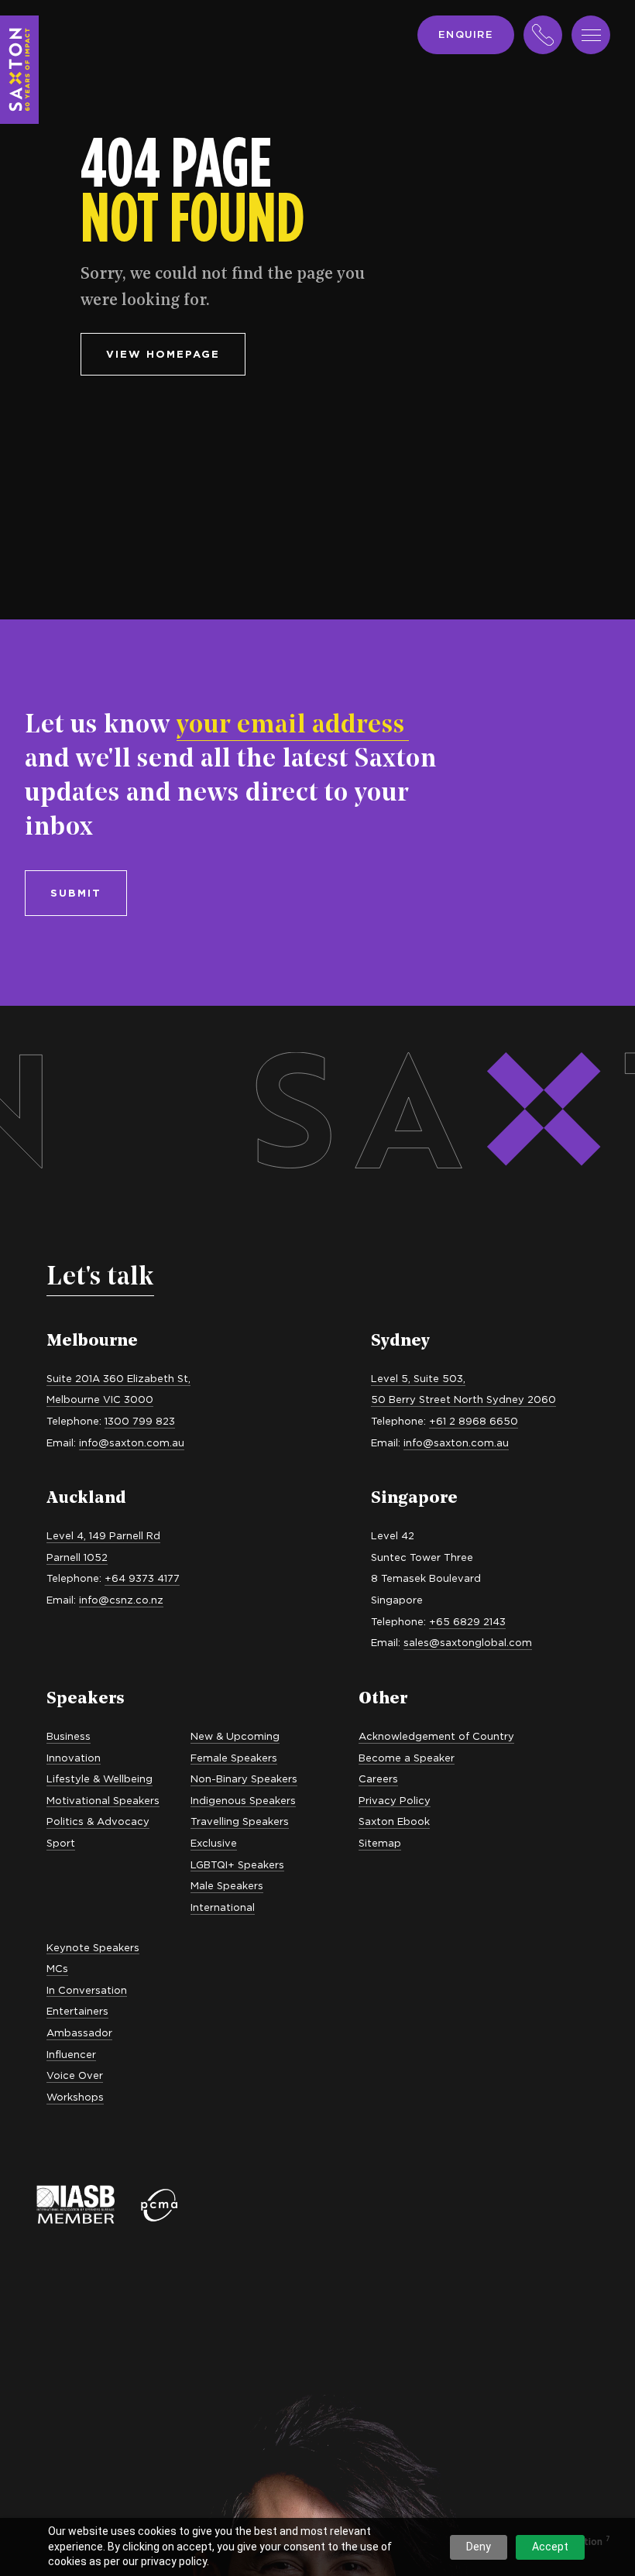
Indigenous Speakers (243, 1800)
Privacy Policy (395, 1800)
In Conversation (87, 1990)
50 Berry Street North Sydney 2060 (463, 1399)
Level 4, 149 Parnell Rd (103, 1535)
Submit (76, 893)
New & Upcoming (235, 1736)
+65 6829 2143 (467, 1621)
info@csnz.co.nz (121, 1600)
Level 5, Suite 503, (418, 1378)
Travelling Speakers (240, 1821)
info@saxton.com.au (132, 1442)
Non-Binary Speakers (244, 1779)
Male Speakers (227, 1885)
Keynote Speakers (93, 1947)
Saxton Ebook (394, 1821)
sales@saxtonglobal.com (468, 1642)
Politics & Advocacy (98, 1821)
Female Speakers (234, 1758)
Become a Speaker (407, 1758)
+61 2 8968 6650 (474, 1421)
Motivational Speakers (103, 1800)
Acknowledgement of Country (436, 1736)
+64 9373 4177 (142, 1578)
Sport (61, 1843)
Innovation (74, 1758)
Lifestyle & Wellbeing (100, 1779)
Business (69, 1736)
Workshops (75, 2097)
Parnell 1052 (77, 1557)
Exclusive (214, 1843)
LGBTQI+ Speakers (237, 1864)
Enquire (466, 34)
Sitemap (380, 1843)
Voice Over (75, 2075)
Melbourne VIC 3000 (100, 1399)
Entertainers (77, 2011)
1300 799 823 (140, 1421)
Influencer (71, 2054)
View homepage (163, 354)
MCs (57, 1968)
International (223, 1907)
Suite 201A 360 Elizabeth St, (118, 1378)
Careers (378, 1779)
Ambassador (79, 2032)
